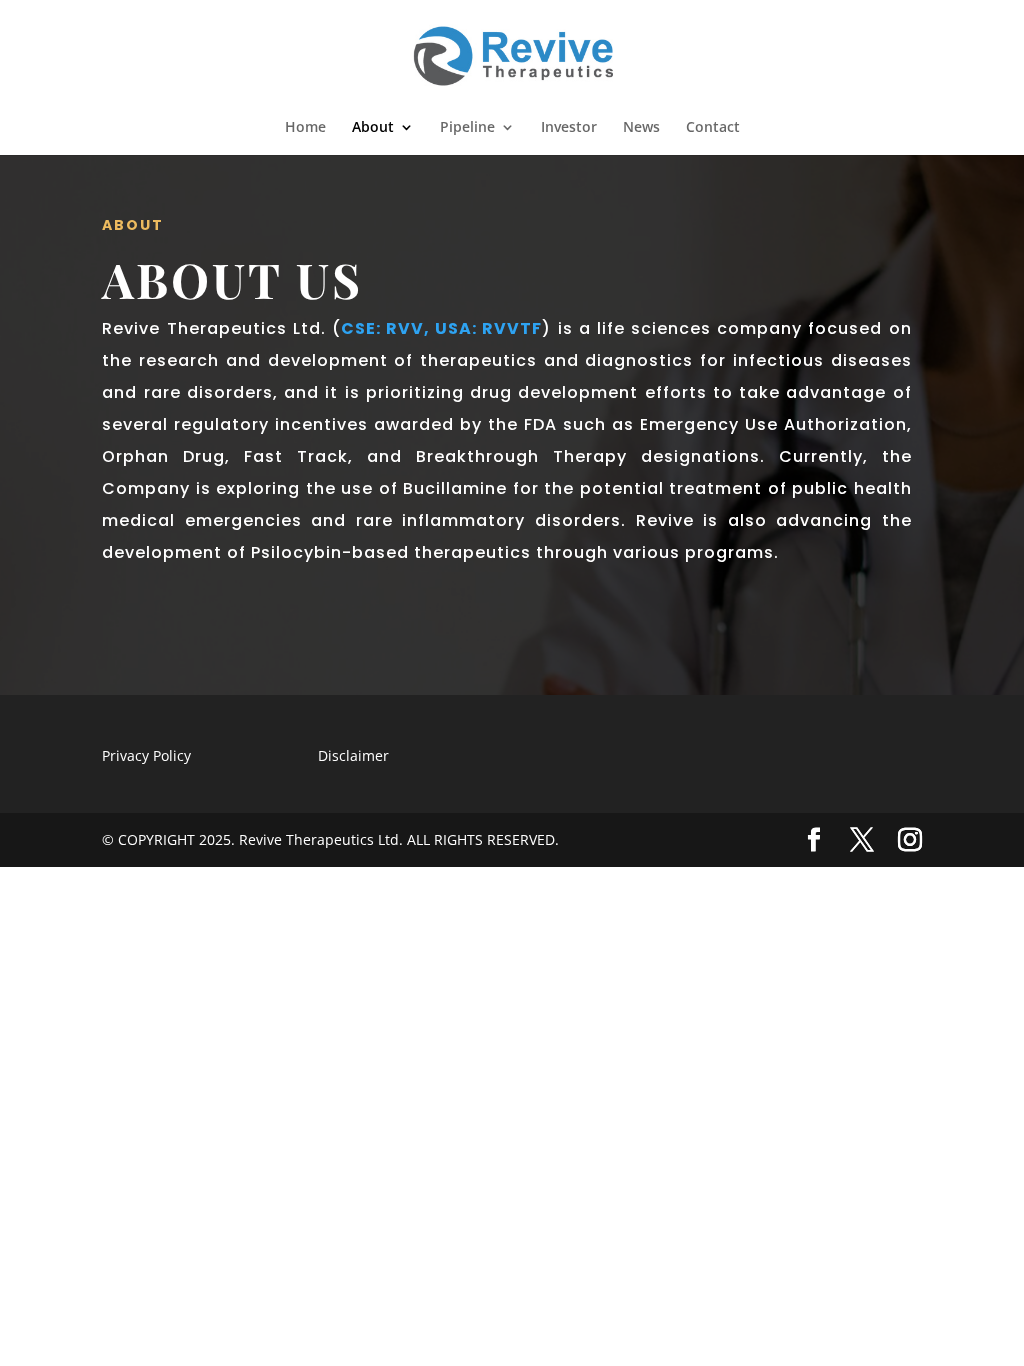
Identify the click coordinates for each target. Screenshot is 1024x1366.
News (641, 128)
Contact (713, 128)
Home (305, 128)
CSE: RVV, (385, 328)
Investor (569, 128)
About (373, 128)
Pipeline (467, 128)
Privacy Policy (146, 755)
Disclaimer (353, 755)
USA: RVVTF (488, 328)
